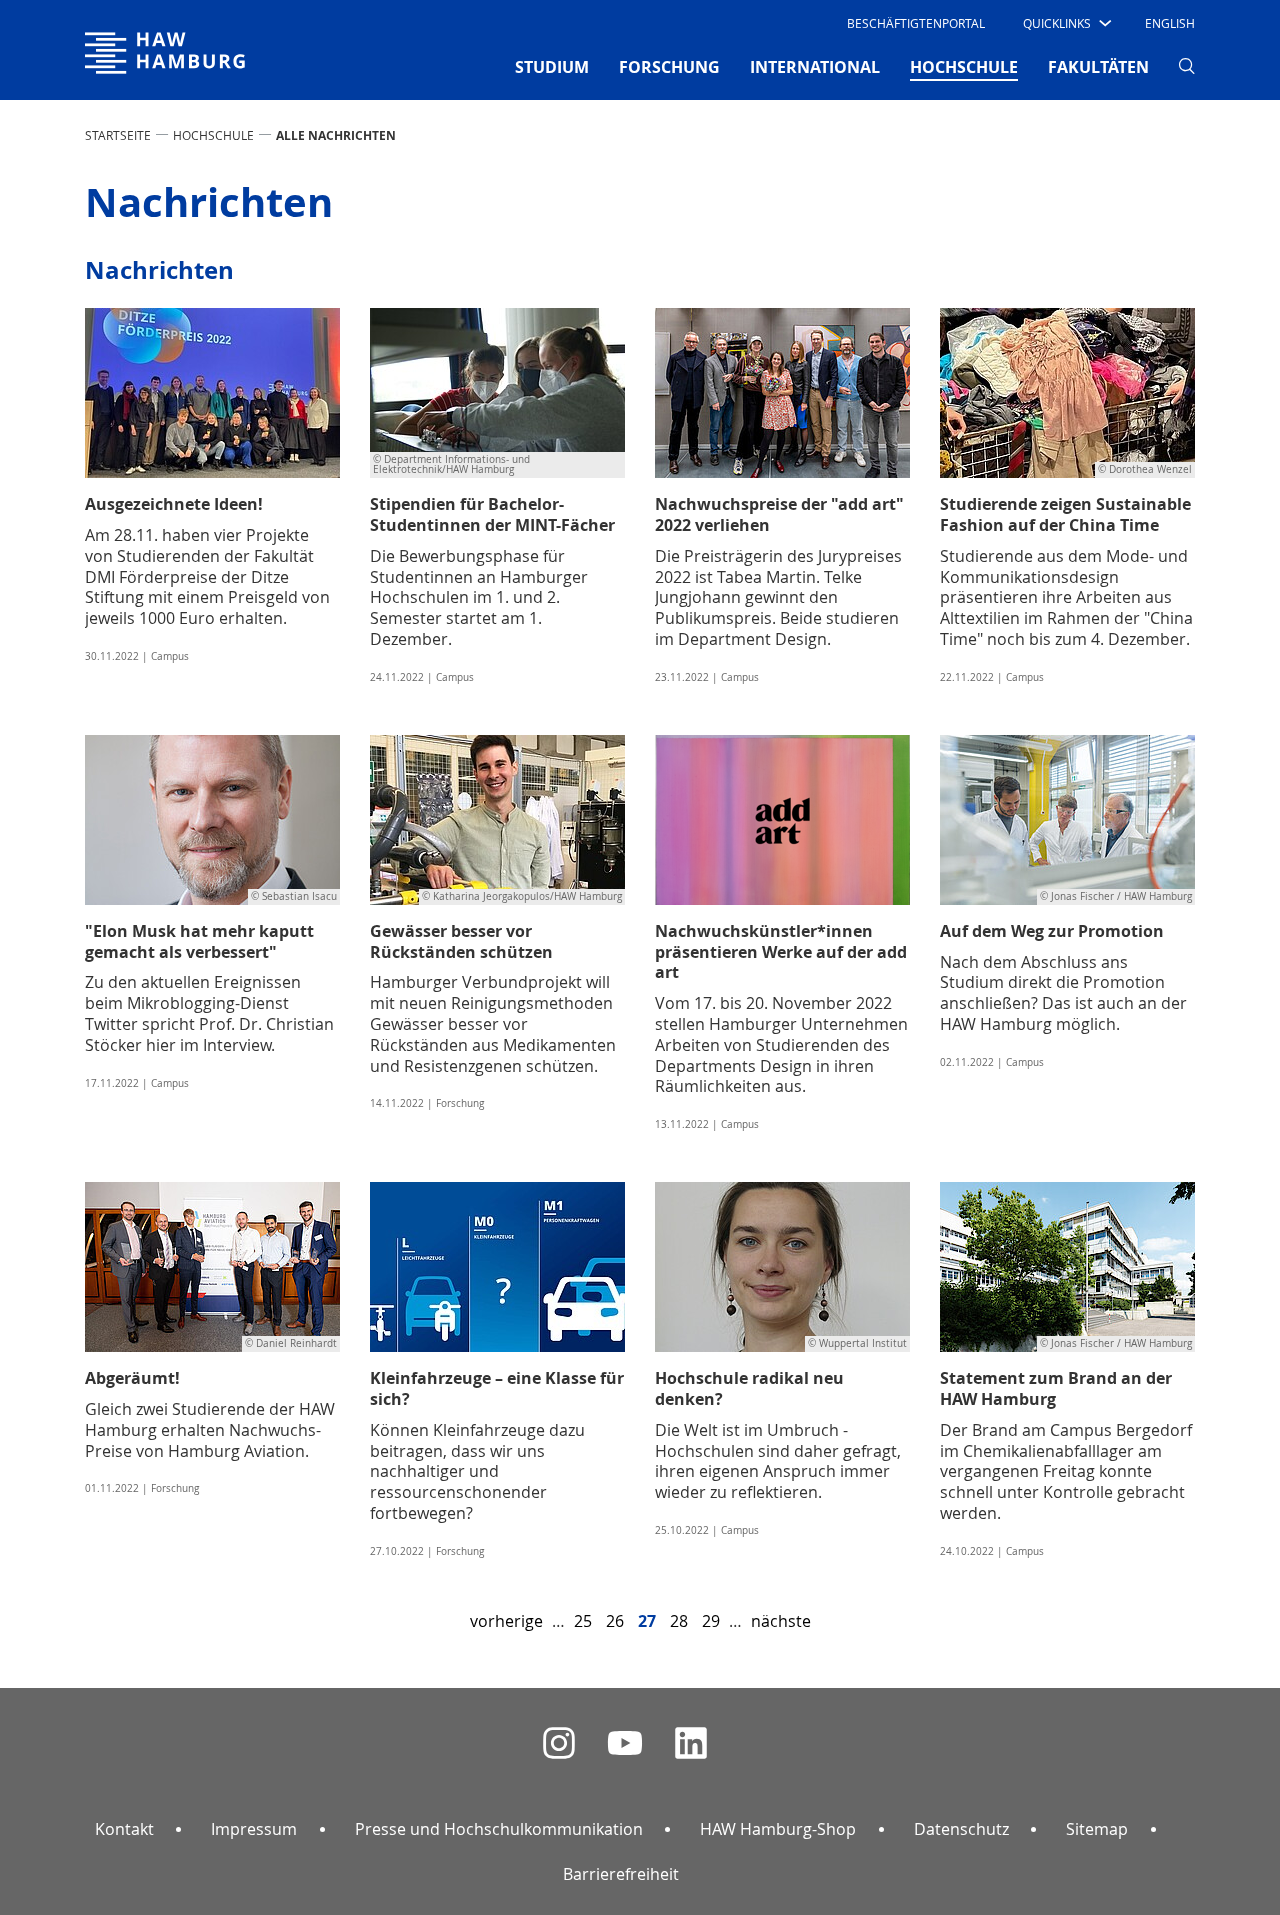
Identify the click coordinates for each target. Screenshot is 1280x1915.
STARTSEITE (118, 135)
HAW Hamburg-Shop (778, 1829)
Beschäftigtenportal (916, 23)
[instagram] (559, 1743)
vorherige (506, 1621)
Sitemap (1097, 1829)
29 (711, 1621)
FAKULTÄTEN (1098, 67)
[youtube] (625, 1743)
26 (615, 1621)
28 (679, 1621)
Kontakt (124, 1829)
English (1170, 23)
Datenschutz (961, 1829)
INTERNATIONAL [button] (815, 67)
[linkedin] (691, 1743)
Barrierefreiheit (621, 1874)
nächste (781, 1621)
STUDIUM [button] (552, 67)
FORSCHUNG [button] (669, 67)
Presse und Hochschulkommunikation (499, 1829)
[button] (1065, 23)
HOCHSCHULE (213, 135)
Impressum (254, 1829)
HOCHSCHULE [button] (964, 66)
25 (583, 1621)
